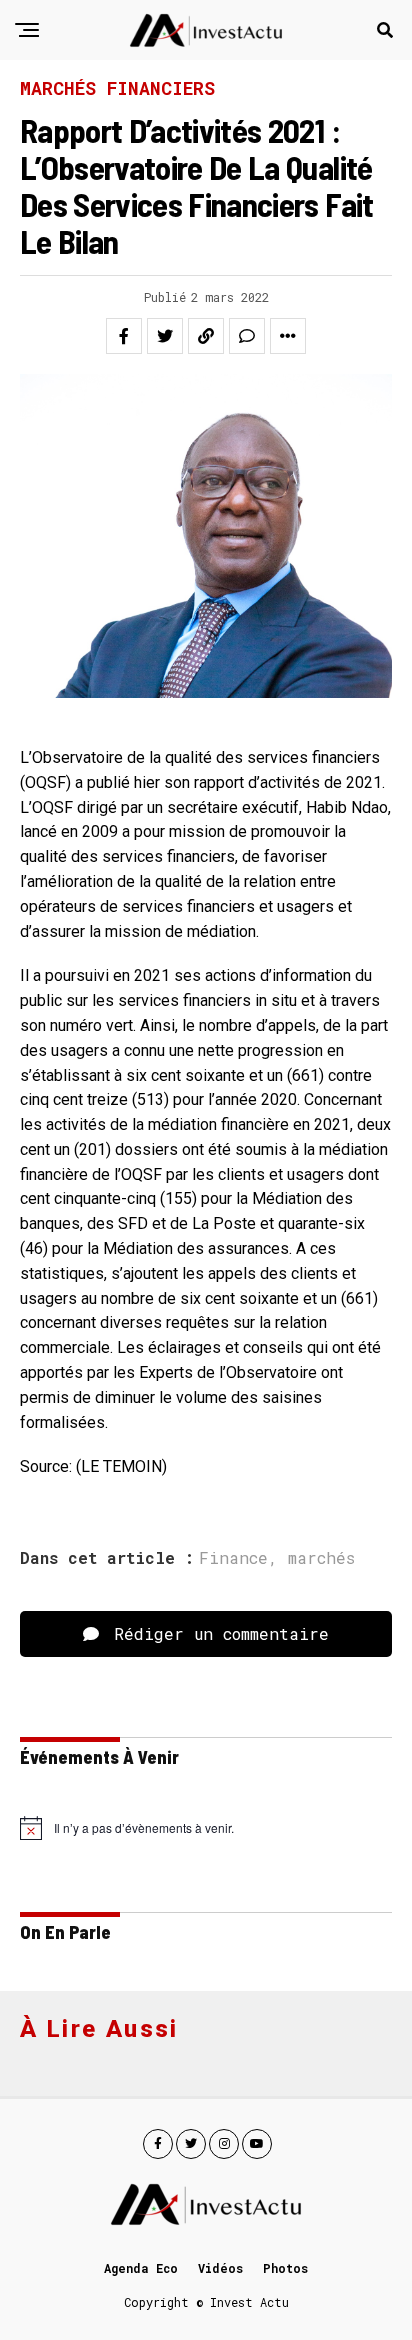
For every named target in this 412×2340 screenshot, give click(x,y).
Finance (233, 1558)
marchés (321, 1558)
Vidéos (220, 2268)
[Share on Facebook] (124, 336)
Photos (285, 2268)
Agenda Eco (141, 2268)
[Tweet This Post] (165, 336)
